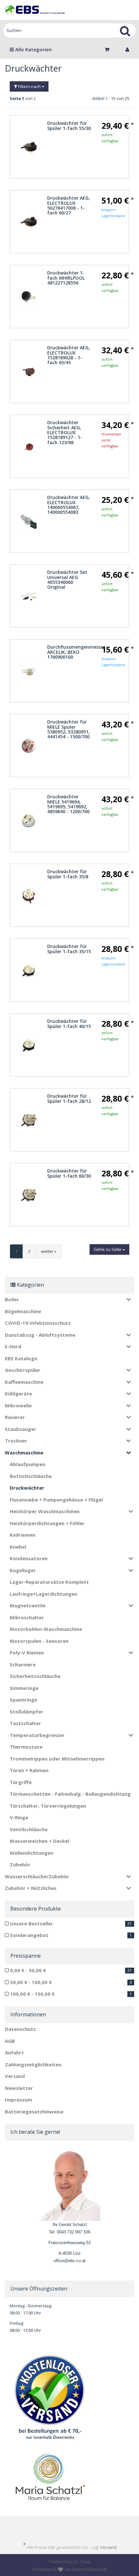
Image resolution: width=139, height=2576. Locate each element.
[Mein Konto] (127, 49)
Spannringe (23, 1700)
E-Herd (13, 1346)
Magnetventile (28, 1605)
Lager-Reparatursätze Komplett (49, 1582)
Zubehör (20, 1864)
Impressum (18, 2100)
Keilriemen (22, 1535)
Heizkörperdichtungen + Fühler (47, 1523)
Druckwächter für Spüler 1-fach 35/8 (68, 874)
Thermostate (26, 1747)
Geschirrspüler (23, 1370)
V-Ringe (19, 1817)
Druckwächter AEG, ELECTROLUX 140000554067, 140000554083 (69, 505)
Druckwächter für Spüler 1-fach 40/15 (69, 1023)
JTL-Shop (82, 2561)
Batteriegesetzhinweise (34, 2112)
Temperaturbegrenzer (37, 1735)
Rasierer (15, 1417)
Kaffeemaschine (24, 1382)
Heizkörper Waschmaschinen (45, 1511)
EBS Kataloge (21, 1358)
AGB (10, 2041)
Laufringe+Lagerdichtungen (43, 1594)
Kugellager (23, 1570)
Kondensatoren (29, 1558)
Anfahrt (14, 2052)
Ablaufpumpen (27, 1464)
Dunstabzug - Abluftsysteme (40, 1335)
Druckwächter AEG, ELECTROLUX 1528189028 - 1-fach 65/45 (69, 355)
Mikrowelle (18, 1405)
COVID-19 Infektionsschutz (38, 1323)
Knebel (18, 1547)
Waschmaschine (24, 1453)
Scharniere (23, 1664)
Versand (15, 2076)
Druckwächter (27, 1488)
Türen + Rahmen (29, 1770)
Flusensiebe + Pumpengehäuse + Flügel (56, 1500)
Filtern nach (29, 86)
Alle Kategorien (33, 49)
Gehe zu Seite (108, 1249)
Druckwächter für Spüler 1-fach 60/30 (69, 1173)
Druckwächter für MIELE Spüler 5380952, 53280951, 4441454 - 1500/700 (69, 729)
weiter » (49, 1251)
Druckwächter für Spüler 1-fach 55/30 (69, 125)
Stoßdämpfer (27, 1712)
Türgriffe (21, 1782)
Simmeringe (24, 1688)
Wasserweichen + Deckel (39, 1841)
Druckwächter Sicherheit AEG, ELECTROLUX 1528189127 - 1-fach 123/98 (65, 432)
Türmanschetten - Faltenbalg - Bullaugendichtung (70, 1794)
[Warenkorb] (109, 49)
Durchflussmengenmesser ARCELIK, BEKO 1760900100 (76, 652)
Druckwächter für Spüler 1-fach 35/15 (69, 949)
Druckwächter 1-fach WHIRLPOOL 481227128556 (66, 278)
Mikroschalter (27, 1617)
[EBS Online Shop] (35, 10)
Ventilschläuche (29, 1829)
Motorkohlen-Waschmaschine (46, 1629)
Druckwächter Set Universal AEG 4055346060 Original (67, 579)
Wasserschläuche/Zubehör (37, 1876)
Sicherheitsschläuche (35, 1676)
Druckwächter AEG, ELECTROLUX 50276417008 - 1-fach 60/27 (69, 205)
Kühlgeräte (18, 1393)
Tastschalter (25, 1723)
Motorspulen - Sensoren (39, 1641)
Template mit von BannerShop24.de (70, 2569)
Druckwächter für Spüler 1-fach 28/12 (69, 1098)
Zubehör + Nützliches (31, 1888)
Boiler (12, 1299)
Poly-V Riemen (27, 1652)
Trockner (16, 1441)
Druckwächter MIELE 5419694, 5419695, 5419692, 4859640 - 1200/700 (68, 804)
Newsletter (19, 2088)
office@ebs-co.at (70, 2261)
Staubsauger (21, 1429)
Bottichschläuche (31, 1476)
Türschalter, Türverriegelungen (48, 1806)
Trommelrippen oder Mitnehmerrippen (57, 1759)
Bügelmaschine (23, 1311)
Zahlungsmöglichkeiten (33, 2064)
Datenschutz (20, 2029)
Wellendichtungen (32, 1853)
